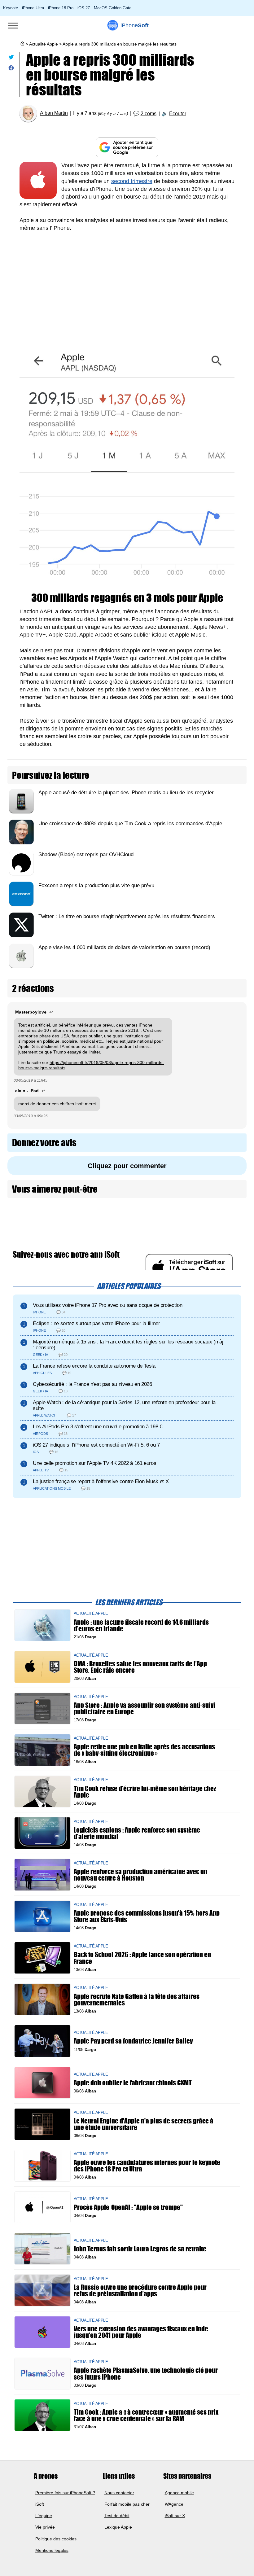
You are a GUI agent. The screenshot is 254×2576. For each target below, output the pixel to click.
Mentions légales (52, 2550)
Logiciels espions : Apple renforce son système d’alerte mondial (137, 1833)
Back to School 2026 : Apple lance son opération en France (142, 1958)
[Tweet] (11, 58)
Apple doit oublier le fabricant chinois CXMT (133, 2083)
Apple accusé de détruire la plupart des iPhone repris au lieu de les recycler (126, 793)
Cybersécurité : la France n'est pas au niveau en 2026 (92, 1384)
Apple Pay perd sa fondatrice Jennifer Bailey (133, 2041)
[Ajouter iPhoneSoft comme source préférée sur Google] (127, 147)
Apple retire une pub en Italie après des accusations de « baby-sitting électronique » (144, 1750)
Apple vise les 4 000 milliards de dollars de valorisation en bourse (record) (124, 947)
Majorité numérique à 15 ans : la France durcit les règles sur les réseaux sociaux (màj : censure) (128, 1345)
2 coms (149, 114)
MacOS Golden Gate (113, 8)
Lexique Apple (118, 2527)
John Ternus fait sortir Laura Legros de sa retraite (140, 2249)
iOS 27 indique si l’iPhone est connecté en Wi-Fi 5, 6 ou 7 (96, 1445)
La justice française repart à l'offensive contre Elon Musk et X (101, 1481)
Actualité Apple (44, 44)
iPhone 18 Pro (61, 8)
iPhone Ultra (33, 8)
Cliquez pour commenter (127, 1166)
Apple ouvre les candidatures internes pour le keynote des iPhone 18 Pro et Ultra (147, 2166)
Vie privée (45, 2527)
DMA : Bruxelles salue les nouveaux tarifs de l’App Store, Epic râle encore (140, 1667)
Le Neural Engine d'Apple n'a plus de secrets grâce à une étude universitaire (144, 2124)
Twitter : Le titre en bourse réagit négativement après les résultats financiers (127, 916)
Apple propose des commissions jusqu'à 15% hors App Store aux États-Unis (147, 1916)
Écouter (178, 114)
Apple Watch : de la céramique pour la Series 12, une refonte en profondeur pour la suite (124, 1405)
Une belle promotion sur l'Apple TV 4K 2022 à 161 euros (94, 1463)
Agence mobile (179, 2492)
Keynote (11, 8)
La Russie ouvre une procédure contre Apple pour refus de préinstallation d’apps (140, 2290)
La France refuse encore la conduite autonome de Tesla (94, 1366)
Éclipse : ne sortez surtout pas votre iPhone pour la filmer (96, 1323)
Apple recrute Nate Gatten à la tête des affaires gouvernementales (137, 2000)
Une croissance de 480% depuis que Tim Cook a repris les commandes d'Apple (130, 824)
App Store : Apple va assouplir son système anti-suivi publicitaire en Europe (145, 1708)
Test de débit (117, 2516)
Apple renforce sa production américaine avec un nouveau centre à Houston (140, 1875)
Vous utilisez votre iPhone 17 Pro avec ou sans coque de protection (107, 1305)
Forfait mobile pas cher (127, 2504)
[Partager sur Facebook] (11, 69)
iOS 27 (84, 8)
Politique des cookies (56, 2539)
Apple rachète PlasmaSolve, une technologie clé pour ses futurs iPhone (146, 2374)
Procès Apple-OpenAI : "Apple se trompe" (128, 2207)
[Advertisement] (127, 285)
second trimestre (132, 181)
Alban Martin (54, 113)
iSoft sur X (175, 2516)
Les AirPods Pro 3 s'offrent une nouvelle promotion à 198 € (98, 1427)
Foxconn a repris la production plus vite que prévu (96, 885)
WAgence (174, 2504)
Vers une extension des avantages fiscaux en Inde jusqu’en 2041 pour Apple (141, 2332)
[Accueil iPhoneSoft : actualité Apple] (22, 44)
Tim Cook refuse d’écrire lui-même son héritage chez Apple (145, 1792)
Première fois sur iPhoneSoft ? (65, 2492)
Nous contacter (119, 2492)
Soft (135, 25)
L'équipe (44, 2516)
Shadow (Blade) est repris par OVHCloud (86, 854)
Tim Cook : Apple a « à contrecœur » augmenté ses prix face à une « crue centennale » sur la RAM (146, 2415)
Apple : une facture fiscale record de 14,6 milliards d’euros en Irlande (141, 1625)
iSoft (40, 2504)
